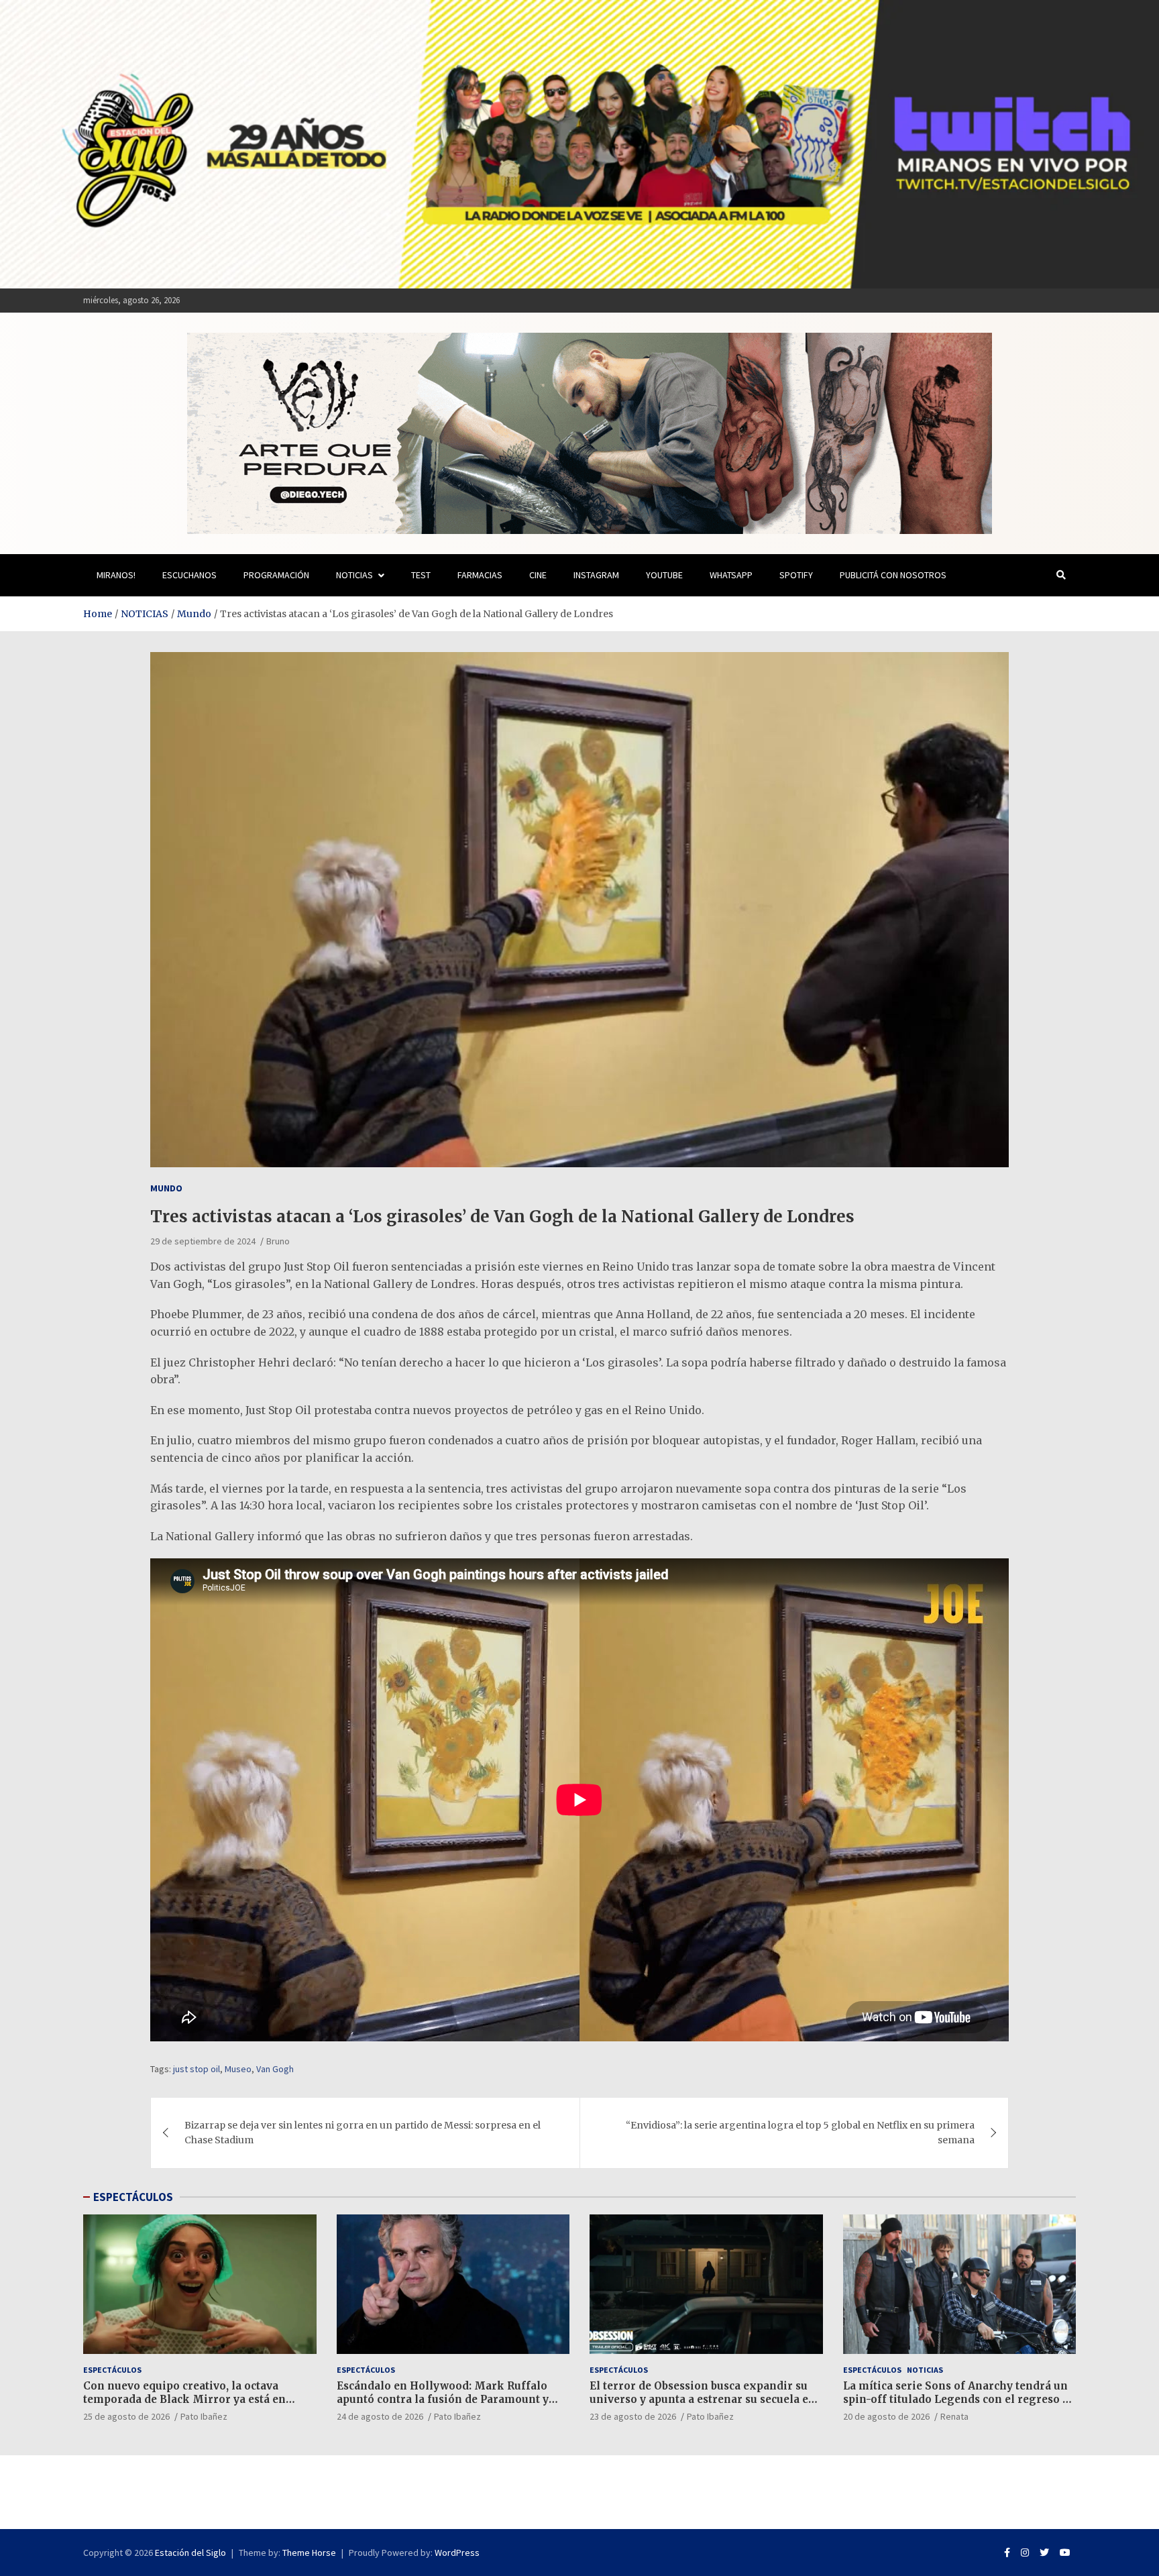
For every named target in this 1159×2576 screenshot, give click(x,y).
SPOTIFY (796, 575)
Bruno (278, 1241)
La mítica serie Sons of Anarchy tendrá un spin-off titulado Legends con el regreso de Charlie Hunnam (959, 2399)
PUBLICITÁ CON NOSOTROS (893, 575)
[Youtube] (1065, 2553)
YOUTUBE (664, 575)
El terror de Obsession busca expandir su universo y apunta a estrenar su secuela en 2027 (703, 2399)
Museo (238, 2069)
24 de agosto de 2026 (380, 2416)
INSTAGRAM (596, 575)
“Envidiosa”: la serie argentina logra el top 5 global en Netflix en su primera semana (800, 2133)
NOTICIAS (354, 575)
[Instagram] (1025, 2553)
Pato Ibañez (204, 2416)
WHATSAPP (731, 575)
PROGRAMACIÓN (276, 575)
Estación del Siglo (190, 2553)
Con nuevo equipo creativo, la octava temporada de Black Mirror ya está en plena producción (184, 2399)
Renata (954, 2416)
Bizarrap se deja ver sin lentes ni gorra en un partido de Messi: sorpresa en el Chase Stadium (363, 2133)
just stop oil (197, 2069)
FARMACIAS (480, 575)
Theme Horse (309, 2553)
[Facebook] (1007, 2553)
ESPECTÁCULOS (133, 2197)
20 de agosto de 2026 (886, 2416)
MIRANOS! (116, 575)
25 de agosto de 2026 (126, 2416)
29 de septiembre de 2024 (203, 1241)
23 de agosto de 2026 (633, 2416)
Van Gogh (275, 2069)
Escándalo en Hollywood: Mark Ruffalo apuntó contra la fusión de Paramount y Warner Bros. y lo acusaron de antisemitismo (443, 2406)
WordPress (457, 2553)
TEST (421, 575)
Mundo (166, 1188)
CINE (538, 575)
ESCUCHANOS (189, 575)
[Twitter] (1044, 2553)
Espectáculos (112, 2370)
